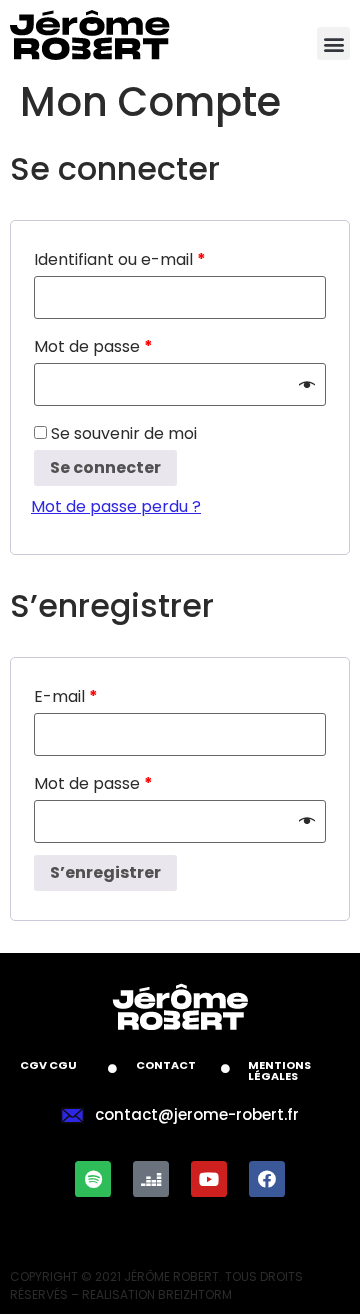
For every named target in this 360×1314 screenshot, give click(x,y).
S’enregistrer (105, 872)
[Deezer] (151, 1179)
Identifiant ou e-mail (120, 259)
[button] (333, 43)
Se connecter (105, 467)
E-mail (66, 696)
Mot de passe (93, 346)
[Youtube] (209, 1179)
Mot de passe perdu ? (116, 506)
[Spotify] (93, 1179)
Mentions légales (279, 1070)
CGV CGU (48, 1065)
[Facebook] (267, 1179)
